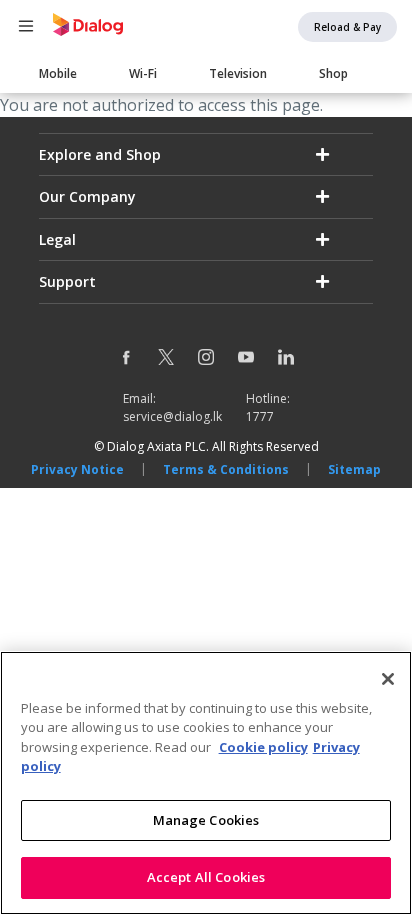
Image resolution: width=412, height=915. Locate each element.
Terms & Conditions (226, 469)
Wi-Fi (143, 73)
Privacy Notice (77, 469)
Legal (57, 239)
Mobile (58, 73)
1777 (260, 416)
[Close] (388, 679)
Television (238, 73)
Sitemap (354, 469)
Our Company (87, 196)
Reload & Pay (347, 27)
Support (67, 281)
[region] (206, 783)
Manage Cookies (206, 820)
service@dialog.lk (172, 416)
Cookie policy (263, 747)
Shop (333, 73)
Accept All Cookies (206, 877)
